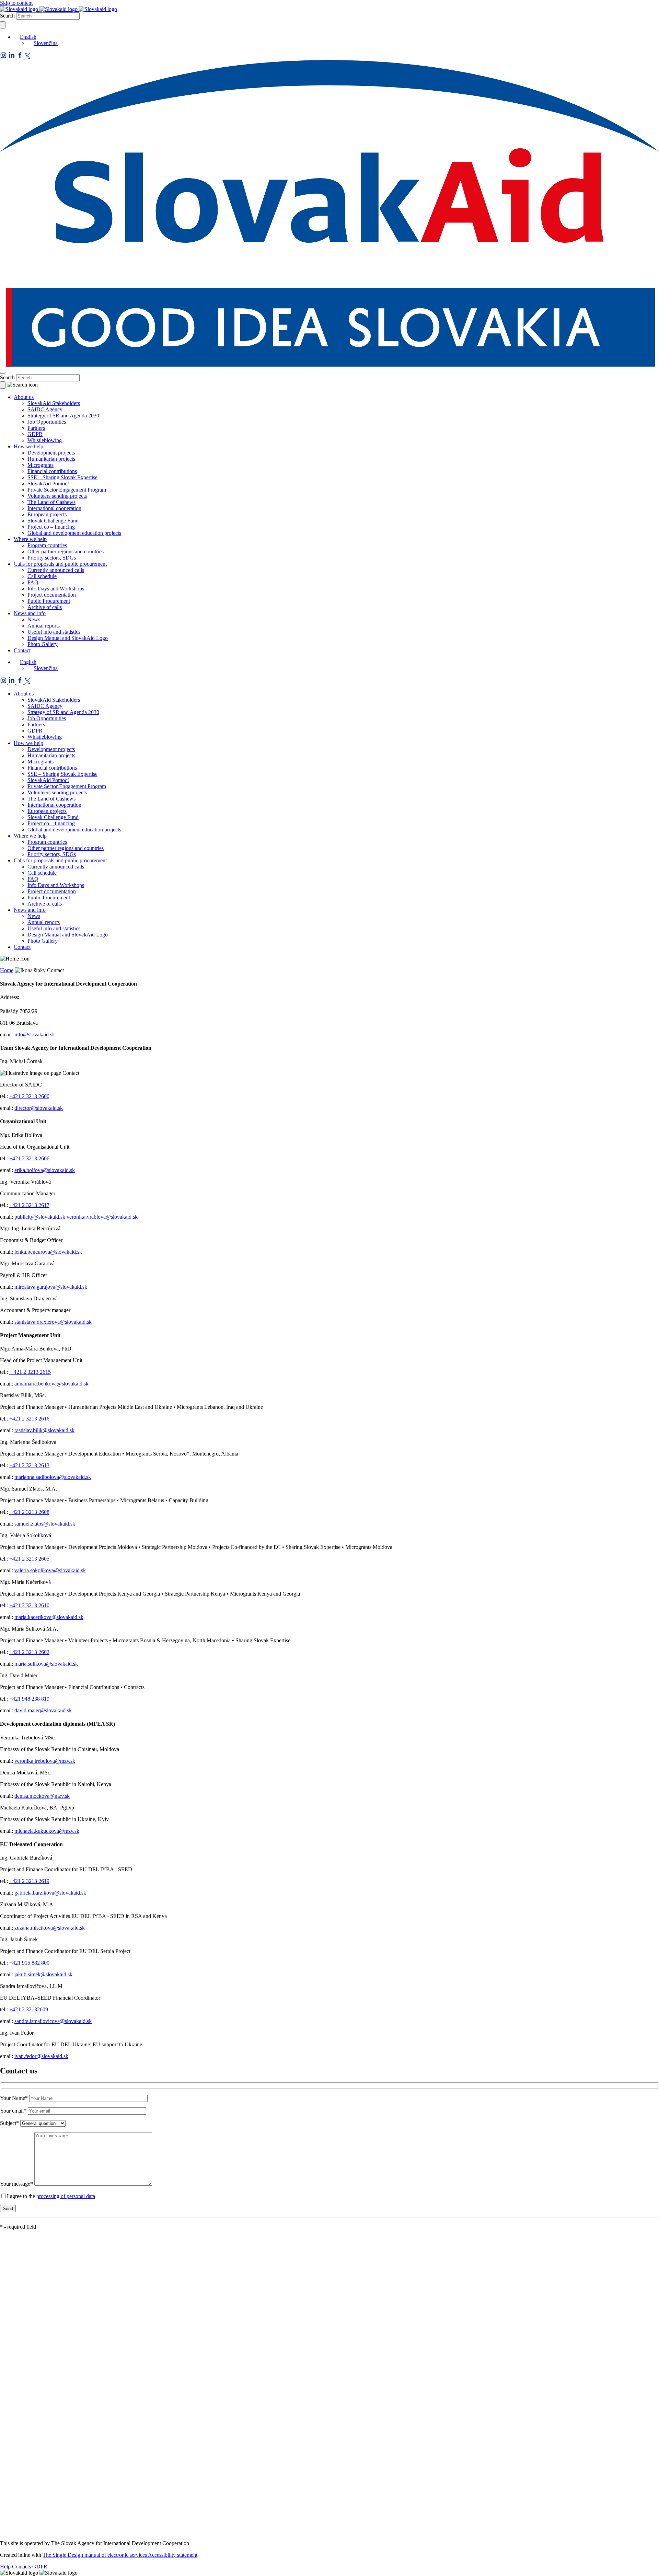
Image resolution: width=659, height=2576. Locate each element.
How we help (28, 446)
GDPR (35, 434)
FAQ (33, 582)
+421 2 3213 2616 (29, 1419)
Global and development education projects (74, 533)
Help (5, 2567)
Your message (16, 2184)
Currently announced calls (56, 570)
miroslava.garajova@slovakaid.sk (51, 1287)
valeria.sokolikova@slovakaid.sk (50, 1570)
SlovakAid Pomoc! (48, 484)
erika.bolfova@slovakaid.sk (45, 1170)
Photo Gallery (43, 644)
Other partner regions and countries (66, 551)
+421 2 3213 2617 (29, 1205)
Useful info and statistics (54, 632)
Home (7, 970)
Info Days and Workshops (56, 589)
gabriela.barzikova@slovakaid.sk (50, 1893)
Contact (22, 650)
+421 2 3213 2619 (29, 1881)
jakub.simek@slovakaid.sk (43, 1974)
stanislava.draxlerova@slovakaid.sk (53, 1322)
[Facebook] (21, 57)
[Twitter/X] (27, 57)
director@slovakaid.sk (39, 1108)
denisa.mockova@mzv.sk (42, 1796)
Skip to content (16, 3)
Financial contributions (52, 471)
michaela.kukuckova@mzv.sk (47, 1831)
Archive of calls (45, 607)
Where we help (30, 539)
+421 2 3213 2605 (29, 1559)
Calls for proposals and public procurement (60, 564)
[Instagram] (4, 57)
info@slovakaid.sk (35, 1034)
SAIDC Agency (45, 409)
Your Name (14, 2098)
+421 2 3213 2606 (29, 1158)
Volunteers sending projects (57, 496)
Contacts (21, 2567)
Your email (13, 2111)
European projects (47, 514)
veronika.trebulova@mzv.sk (45, 1761)
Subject (9, 2123)
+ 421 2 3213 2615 (30, 1372)
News (34, 619)
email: (7, 1034)
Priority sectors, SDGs (52, 558)
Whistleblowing (45, 440)
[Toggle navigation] (3, 373)
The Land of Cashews (51, 502)
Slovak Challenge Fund (53, 521)
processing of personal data (66, 2196)
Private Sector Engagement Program (67, 490)
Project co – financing (51, 527)
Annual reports (44, 626)
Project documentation (52, 595)
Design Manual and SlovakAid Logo (68, 638)
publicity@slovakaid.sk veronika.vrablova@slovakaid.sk (76, 1217)
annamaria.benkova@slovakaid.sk (51, 1384)
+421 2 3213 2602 (29, 1652)
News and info (30, 613)
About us (24, 397)
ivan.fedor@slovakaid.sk (41, 2056)
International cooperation (54, 508)
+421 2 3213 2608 (29, 1512)
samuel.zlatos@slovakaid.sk (45, 1524)
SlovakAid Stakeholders (54, 403)
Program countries (47, 545)
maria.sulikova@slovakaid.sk (46, 1664)
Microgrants (41, 465)
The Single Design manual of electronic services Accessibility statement (120, 2555)
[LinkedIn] (12, 57)
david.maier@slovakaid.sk (43, 1710)
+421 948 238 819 (29, 1699)
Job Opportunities (47, 422)
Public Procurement (49, 601)
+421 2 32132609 (29, 2009)
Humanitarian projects (51, 459)
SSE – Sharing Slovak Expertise (62, 477)
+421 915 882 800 (29, 1963)
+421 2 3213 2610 (29, 1605)
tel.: (5, 1096)
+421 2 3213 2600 (29, 1096)
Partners (36, 428)
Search (7, 16)
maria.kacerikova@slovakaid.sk (49, 1617)
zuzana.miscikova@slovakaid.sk (50, 1928)
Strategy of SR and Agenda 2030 (63, 416)
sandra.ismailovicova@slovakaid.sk (53, 2021)
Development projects (51, 453)
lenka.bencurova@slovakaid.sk (48, 1252)
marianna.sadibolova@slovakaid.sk (53, 1477)
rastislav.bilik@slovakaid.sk (44, 1430)
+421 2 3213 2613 (29, 1465)
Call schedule (42, 576)
